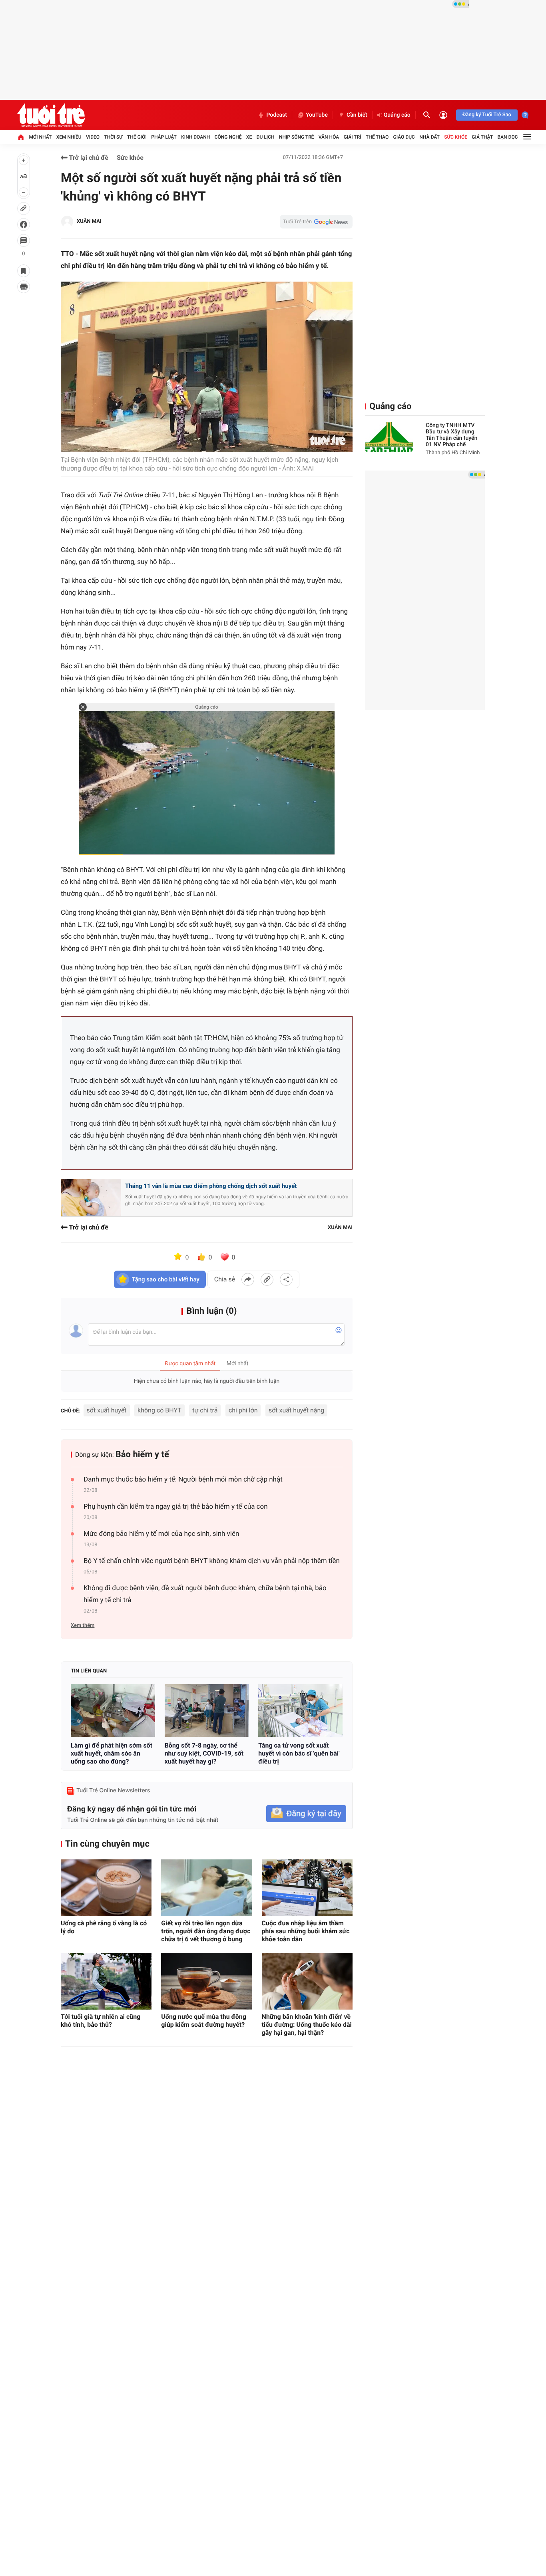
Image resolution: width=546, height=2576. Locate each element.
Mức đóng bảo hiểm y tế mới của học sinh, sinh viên (161, 1534)
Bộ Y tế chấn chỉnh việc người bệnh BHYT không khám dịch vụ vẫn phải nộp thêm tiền (212, 1561)
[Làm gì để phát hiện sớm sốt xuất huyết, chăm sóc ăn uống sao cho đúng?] (113, 1710)
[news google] (316, 222)
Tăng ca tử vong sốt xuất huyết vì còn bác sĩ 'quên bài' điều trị (299, 1753)
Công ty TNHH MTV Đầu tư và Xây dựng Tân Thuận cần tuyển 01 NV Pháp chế (451, 435)
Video (93, 137)
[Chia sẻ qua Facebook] (248, 1279)
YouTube (317, 115)
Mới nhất (40, 137)
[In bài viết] (24, 287)
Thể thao (377, 137)
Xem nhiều (69, 137)
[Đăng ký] (306, 1814)
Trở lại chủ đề (88, 158)
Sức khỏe (456, 137)
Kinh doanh (195, 137)
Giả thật (482, 137)
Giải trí (353, 137)
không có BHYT (159, 1410)
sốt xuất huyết (107, 1410)
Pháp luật (164, 137)
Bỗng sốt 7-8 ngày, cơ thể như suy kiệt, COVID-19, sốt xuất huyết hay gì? (204, 1753)
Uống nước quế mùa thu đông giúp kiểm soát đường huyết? (204, 2021)
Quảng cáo (397, 115)
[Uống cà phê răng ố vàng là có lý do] (106, 1888)
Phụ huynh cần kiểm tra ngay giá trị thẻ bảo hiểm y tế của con (176, 1507)
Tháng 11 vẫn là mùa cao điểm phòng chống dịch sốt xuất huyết (211, 1186)
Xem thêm (83, 1626)
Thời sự (113, 137)
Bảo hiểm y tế (142, 1455)
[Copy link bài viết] (267, 1279)
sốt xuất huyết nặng (296, 1410)
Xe (249, 137)
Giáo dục (404, 137)
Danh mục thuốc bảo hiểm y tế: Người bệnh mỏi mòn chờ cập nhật (183, 1480)
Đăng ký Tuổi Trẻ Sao (487, 115)
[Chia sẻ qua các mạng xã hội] (286, 1279)
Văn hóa (329, 137)
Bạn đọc (508, 137)
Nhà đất (429, 137)
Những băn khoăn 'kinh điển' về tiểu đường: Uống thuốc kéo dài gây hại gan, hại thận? (307, 2025)
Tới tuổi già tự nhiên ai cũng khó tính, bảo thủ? (101, 2021)
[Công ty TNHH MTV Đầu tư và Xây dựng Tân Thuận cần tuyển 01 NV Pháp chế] (389, 437)
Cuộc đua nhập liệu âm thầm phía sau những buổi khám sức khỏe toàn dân (306, 1931)
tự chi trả (205, 1410)
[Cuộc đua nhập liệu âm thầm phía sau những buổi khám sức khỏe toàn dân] (307, 1888)
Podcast (277, 115)
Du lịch (266, 137)
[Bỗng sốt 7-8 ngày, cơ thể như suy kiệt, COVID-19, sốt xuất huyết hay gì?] (207, 1710)
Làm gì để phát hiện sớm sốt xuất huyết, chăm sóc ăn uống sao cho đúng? (112, 1753)
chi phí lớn (243, 1410)
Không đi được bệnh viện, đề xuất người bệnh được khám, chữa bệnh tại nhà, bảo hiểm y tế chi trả (205, 1594)
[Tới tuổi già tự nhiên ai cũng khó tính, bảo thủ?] (106, 1981)
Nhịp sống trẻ (297, 137)
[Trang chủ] (21, 137)
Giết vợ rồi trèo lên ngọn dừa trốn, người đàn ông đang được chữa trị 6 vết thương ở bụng (206, 1931)
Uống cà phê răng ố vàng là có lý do (104, 1927)
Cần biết (357, 115)
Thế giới (137, 137)
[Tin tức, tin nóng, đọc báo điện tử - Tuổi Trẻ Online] (51, 115)
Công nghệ (228, 137)
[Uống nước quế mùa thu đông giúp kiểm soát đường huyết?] (206, 1981)
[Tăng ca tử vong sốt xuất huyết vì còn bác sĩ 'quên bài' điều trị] (300, 1710)
